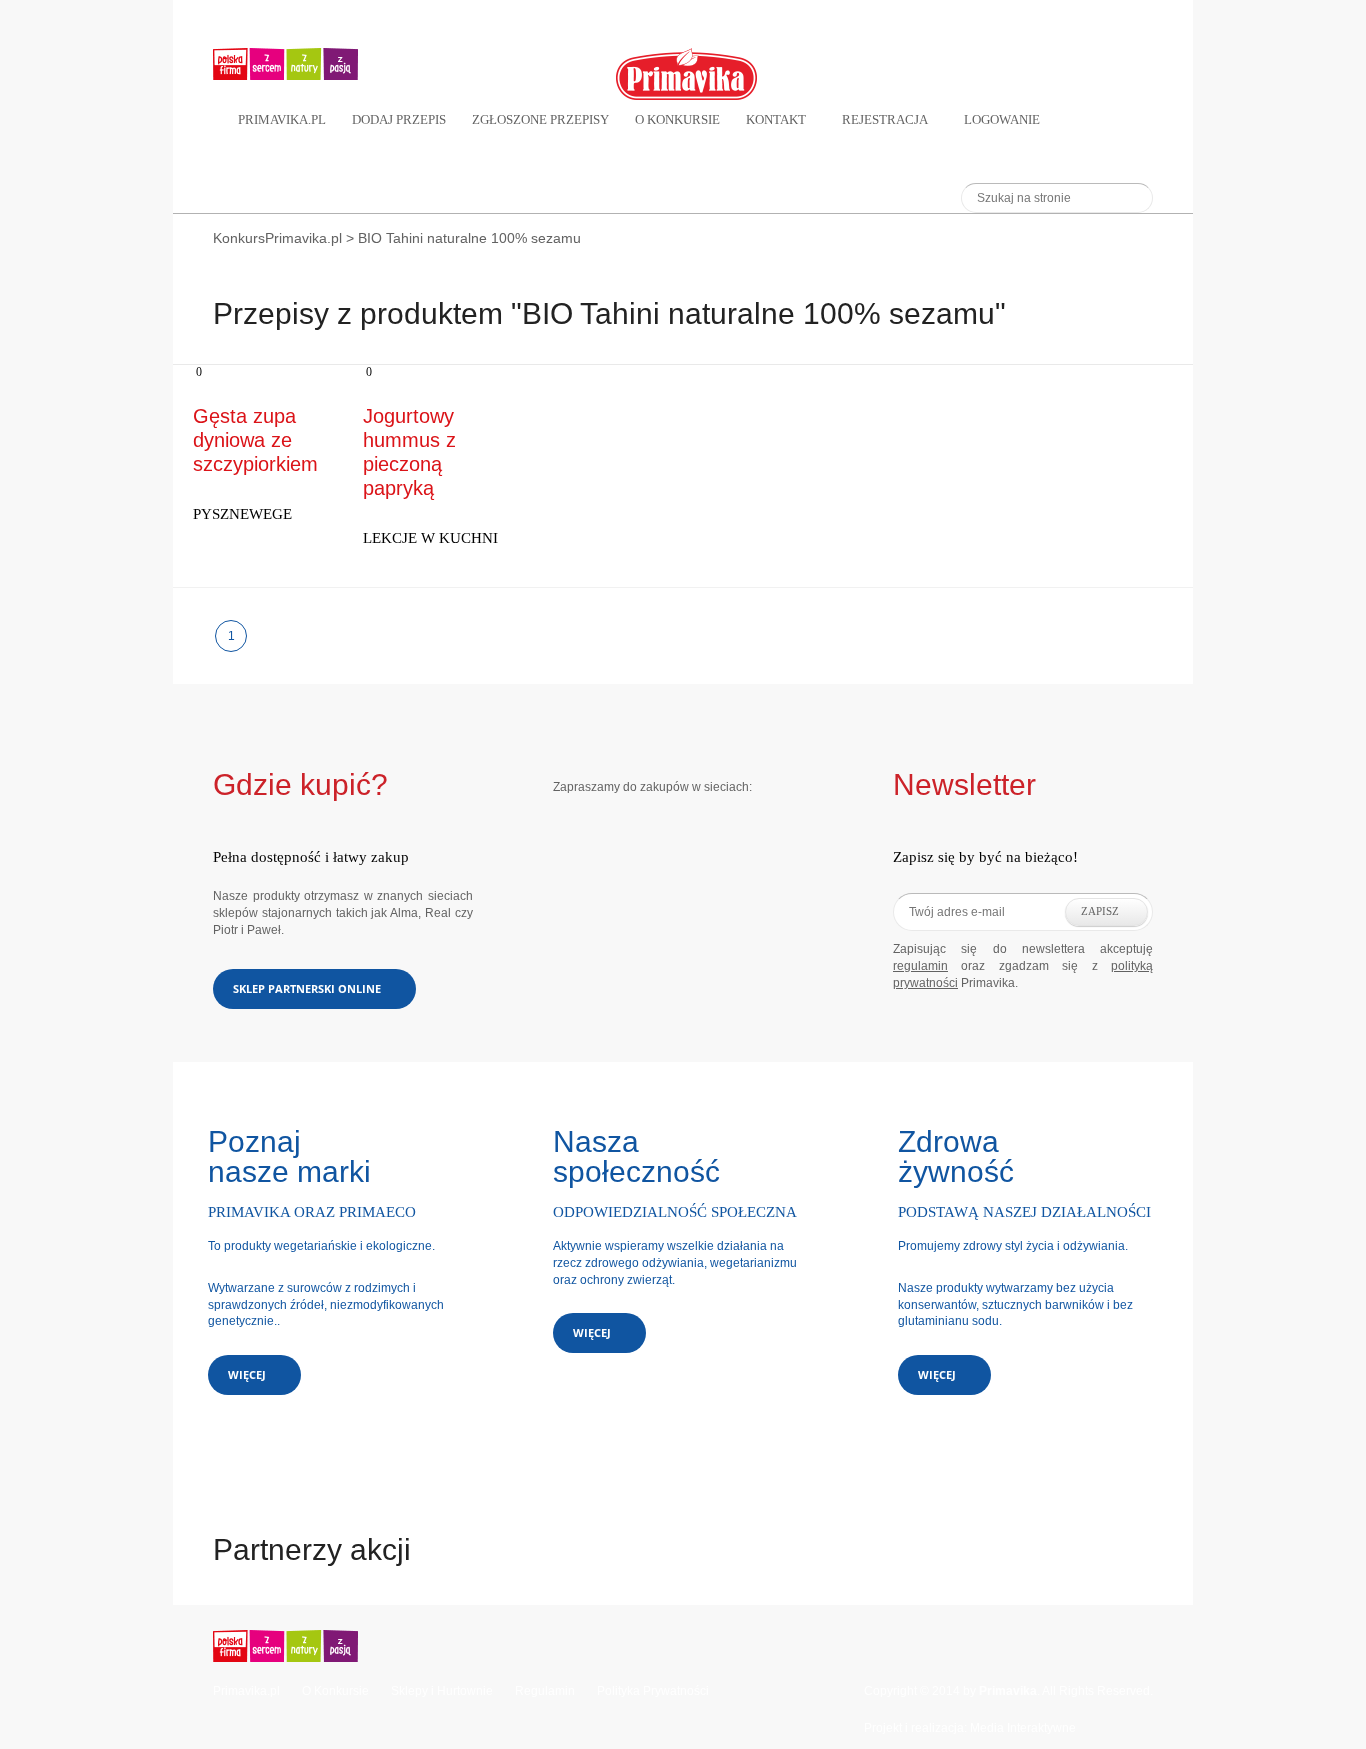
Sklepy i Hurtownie (442, 1691)
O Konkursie (335, 1691)
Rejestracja (885, 119)
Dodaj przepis (399, 119)
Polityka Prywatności (653, 1691)
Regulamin (545, 1691)
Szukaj (1128, 197)
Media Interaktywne (1023, 1728)
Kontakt (776, 119)
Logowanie (1002, 119)
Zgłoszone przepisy (540, 119)
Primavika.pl (282, 119)
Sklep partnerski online (307, 988)
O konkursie (677, 119)
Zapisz (1100, 911)
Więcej (247, 1374)
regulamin (920, 966)
